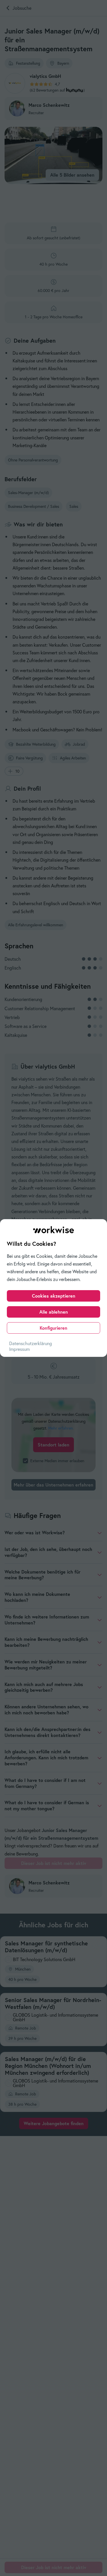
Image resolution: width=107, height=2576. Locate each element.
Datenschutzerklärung (31, 1343)
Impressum (19, 1349)
